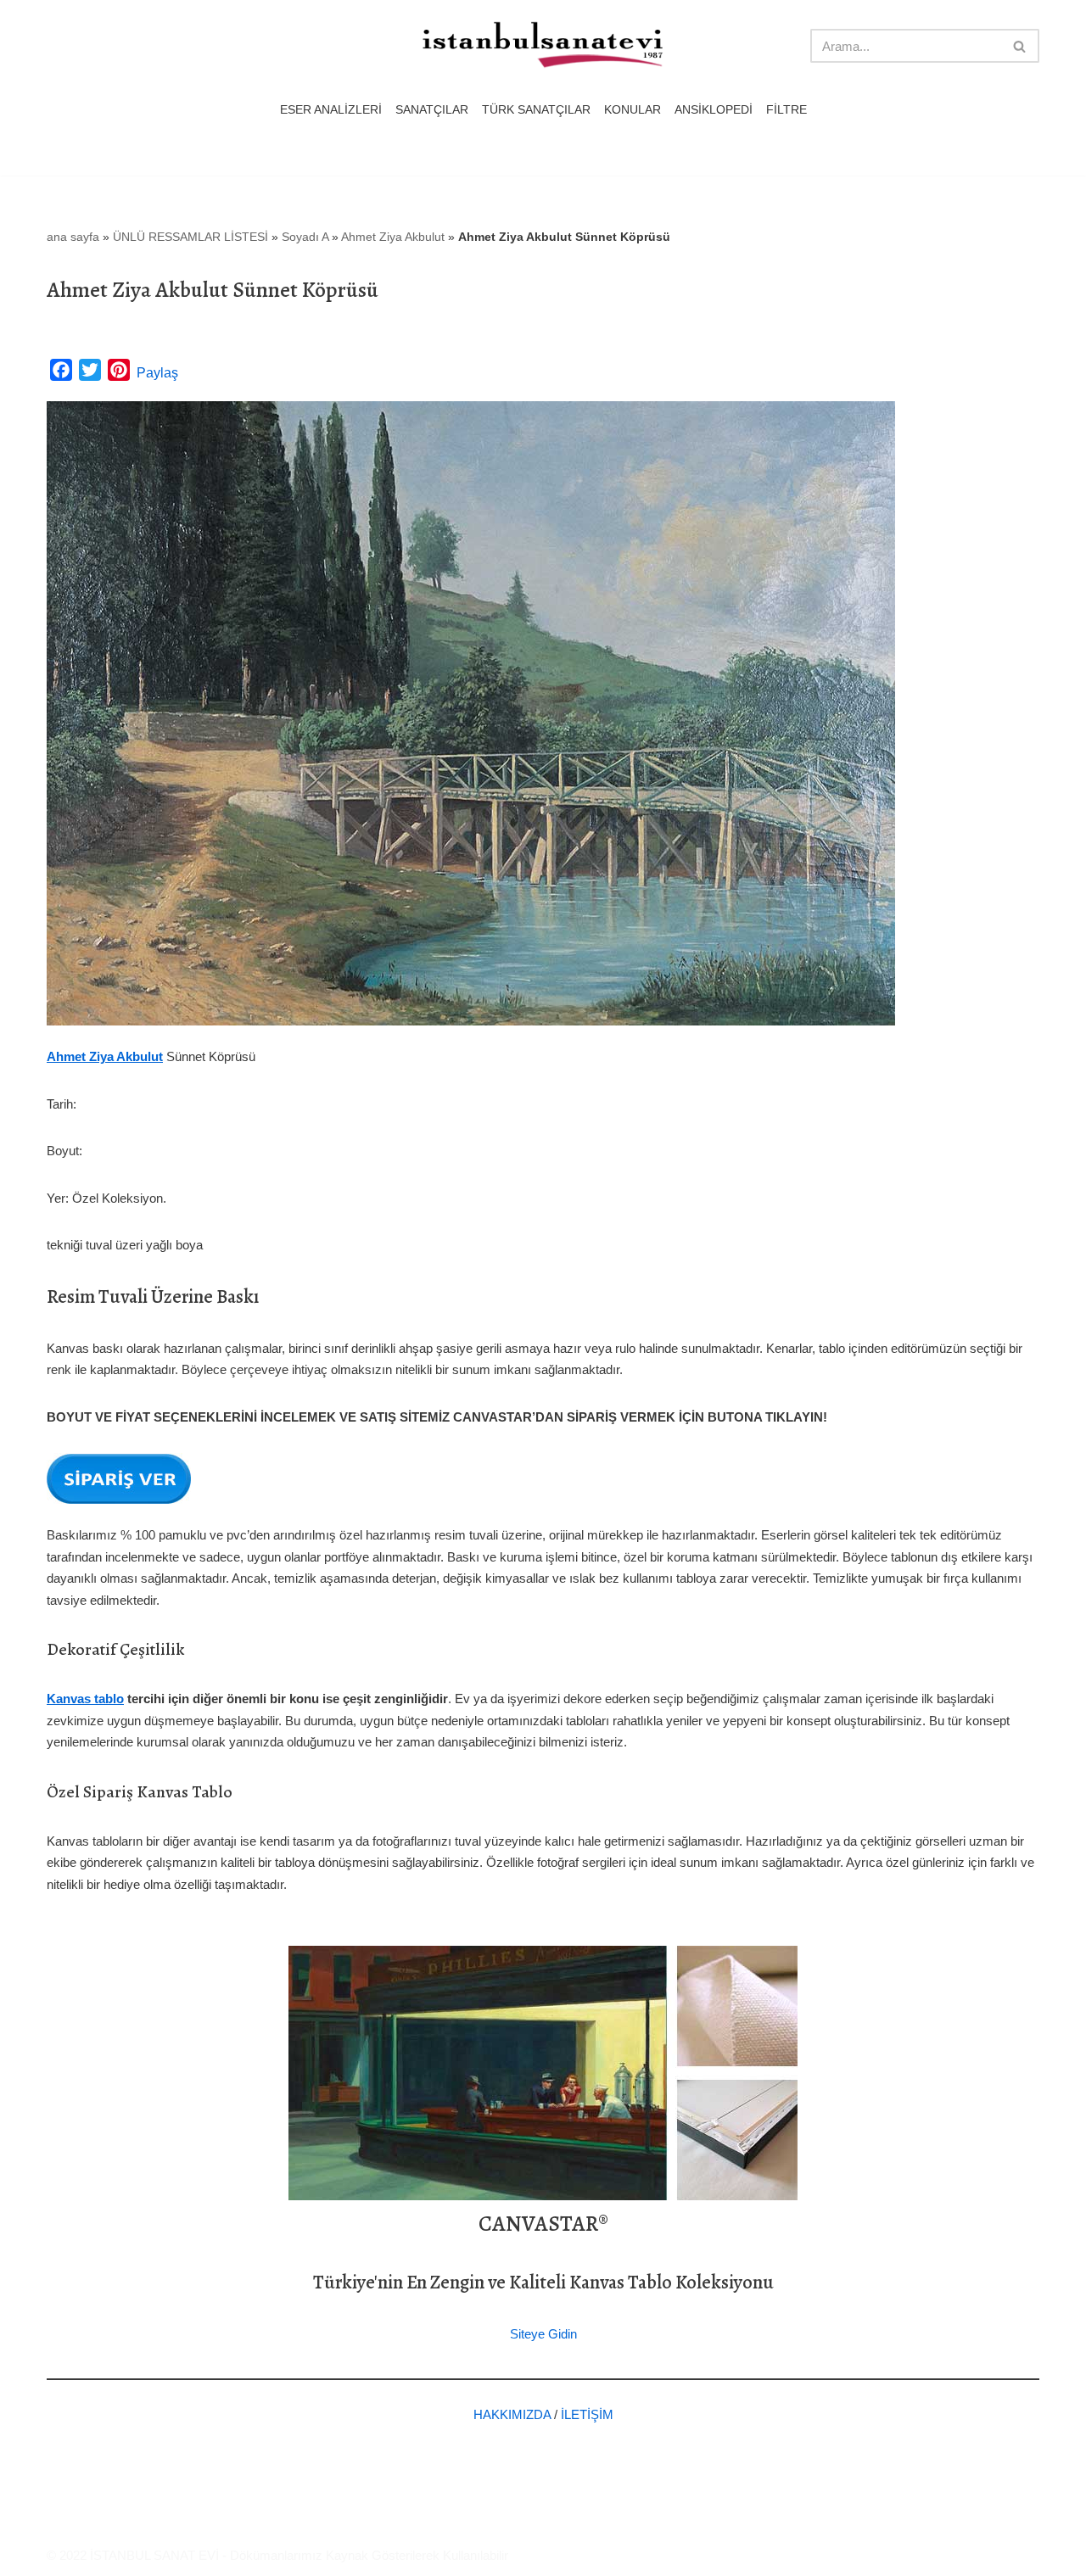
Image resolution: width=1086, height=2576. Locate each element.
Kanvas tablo (85, 1699)
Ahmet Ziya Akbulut (393, 237)
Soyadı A (305, 237)
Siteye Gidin (543, 2334)
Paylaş (157, 373)
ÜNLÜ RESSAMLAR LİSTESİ (190, 237)
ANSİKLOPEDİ (714, 110)
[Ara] (1020, 46)
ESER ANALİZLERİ (331, 110)
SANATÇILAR (432, 110)
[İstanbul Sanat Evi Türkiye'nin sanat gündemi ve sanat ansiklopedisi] (543, 46)
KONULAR (633, 110)
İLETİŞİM (587, 2414)
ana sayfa (73, 237)
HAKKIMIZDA (512, 2414)
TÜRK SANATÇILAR (536, 110)
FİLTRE (787, 110)
